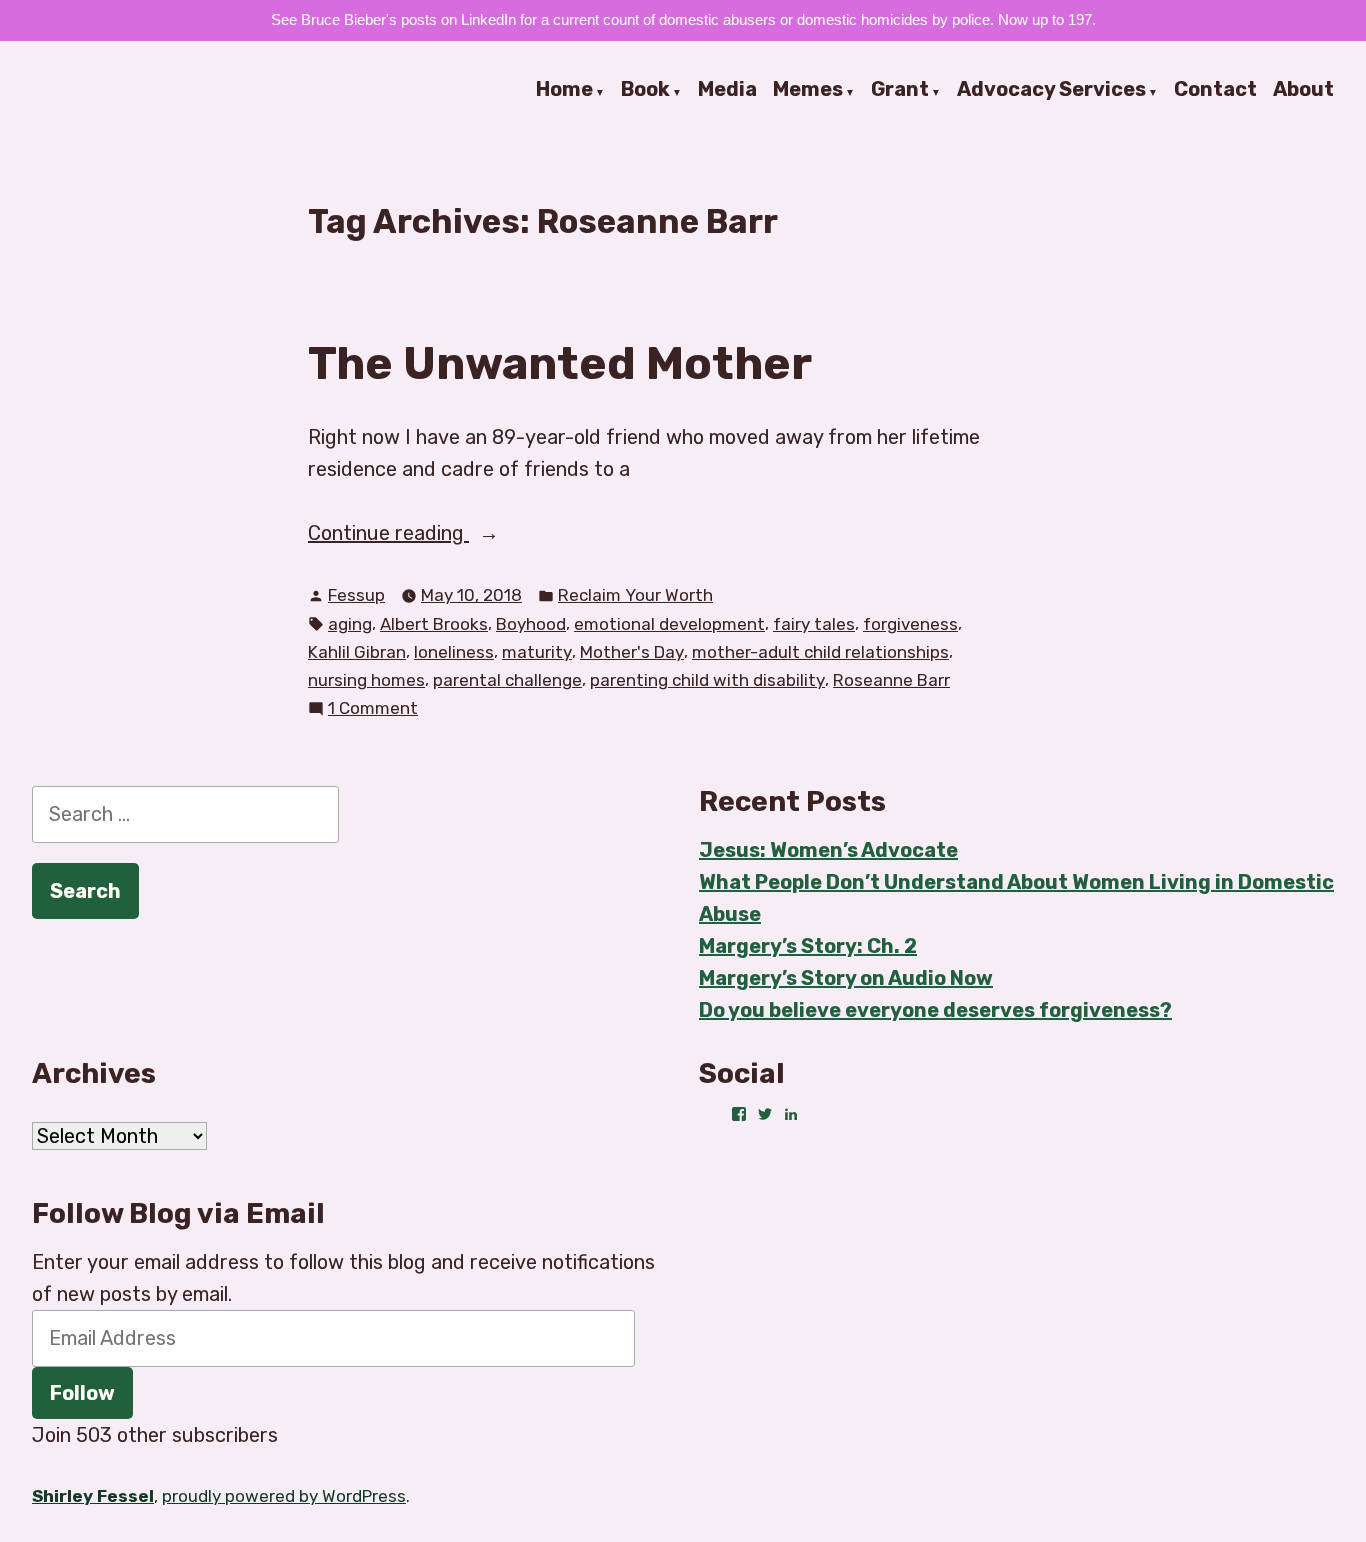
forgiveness (910, 624)
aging (350, 624)
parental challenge (507, 680)
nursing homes (366, 680)
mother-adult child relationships (820, 652)
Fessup (356, 595)
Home (564, 90)
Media (727, 90)
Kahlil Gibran (357, 652)
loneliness (454, 652)
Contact (1215, 90)
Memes (808, 90)
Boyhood (531, 624)
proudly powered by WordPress (284, 1496)
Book (645, 90)
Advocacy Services (1051, 90)
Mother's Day (632, 652)
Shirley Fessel (93, 1496)
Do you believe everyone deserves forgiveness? (935, 1010)
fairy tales (814, 624)
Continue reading (436, 534)
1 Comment (373, 709)
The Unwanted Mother (560, 363)
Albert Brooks (434, 624)
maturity (537, 652)
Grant (900, 90)
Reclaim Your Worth (635, 595)
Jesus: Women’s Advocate (828, 850)
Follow (82, 1393)
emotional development (669, 624)
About (1303, 90)
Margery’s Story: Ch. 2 (808, 946)
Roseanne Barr (891, 680)
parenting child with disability (707, 680)
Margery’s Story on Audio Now (846, 978)
